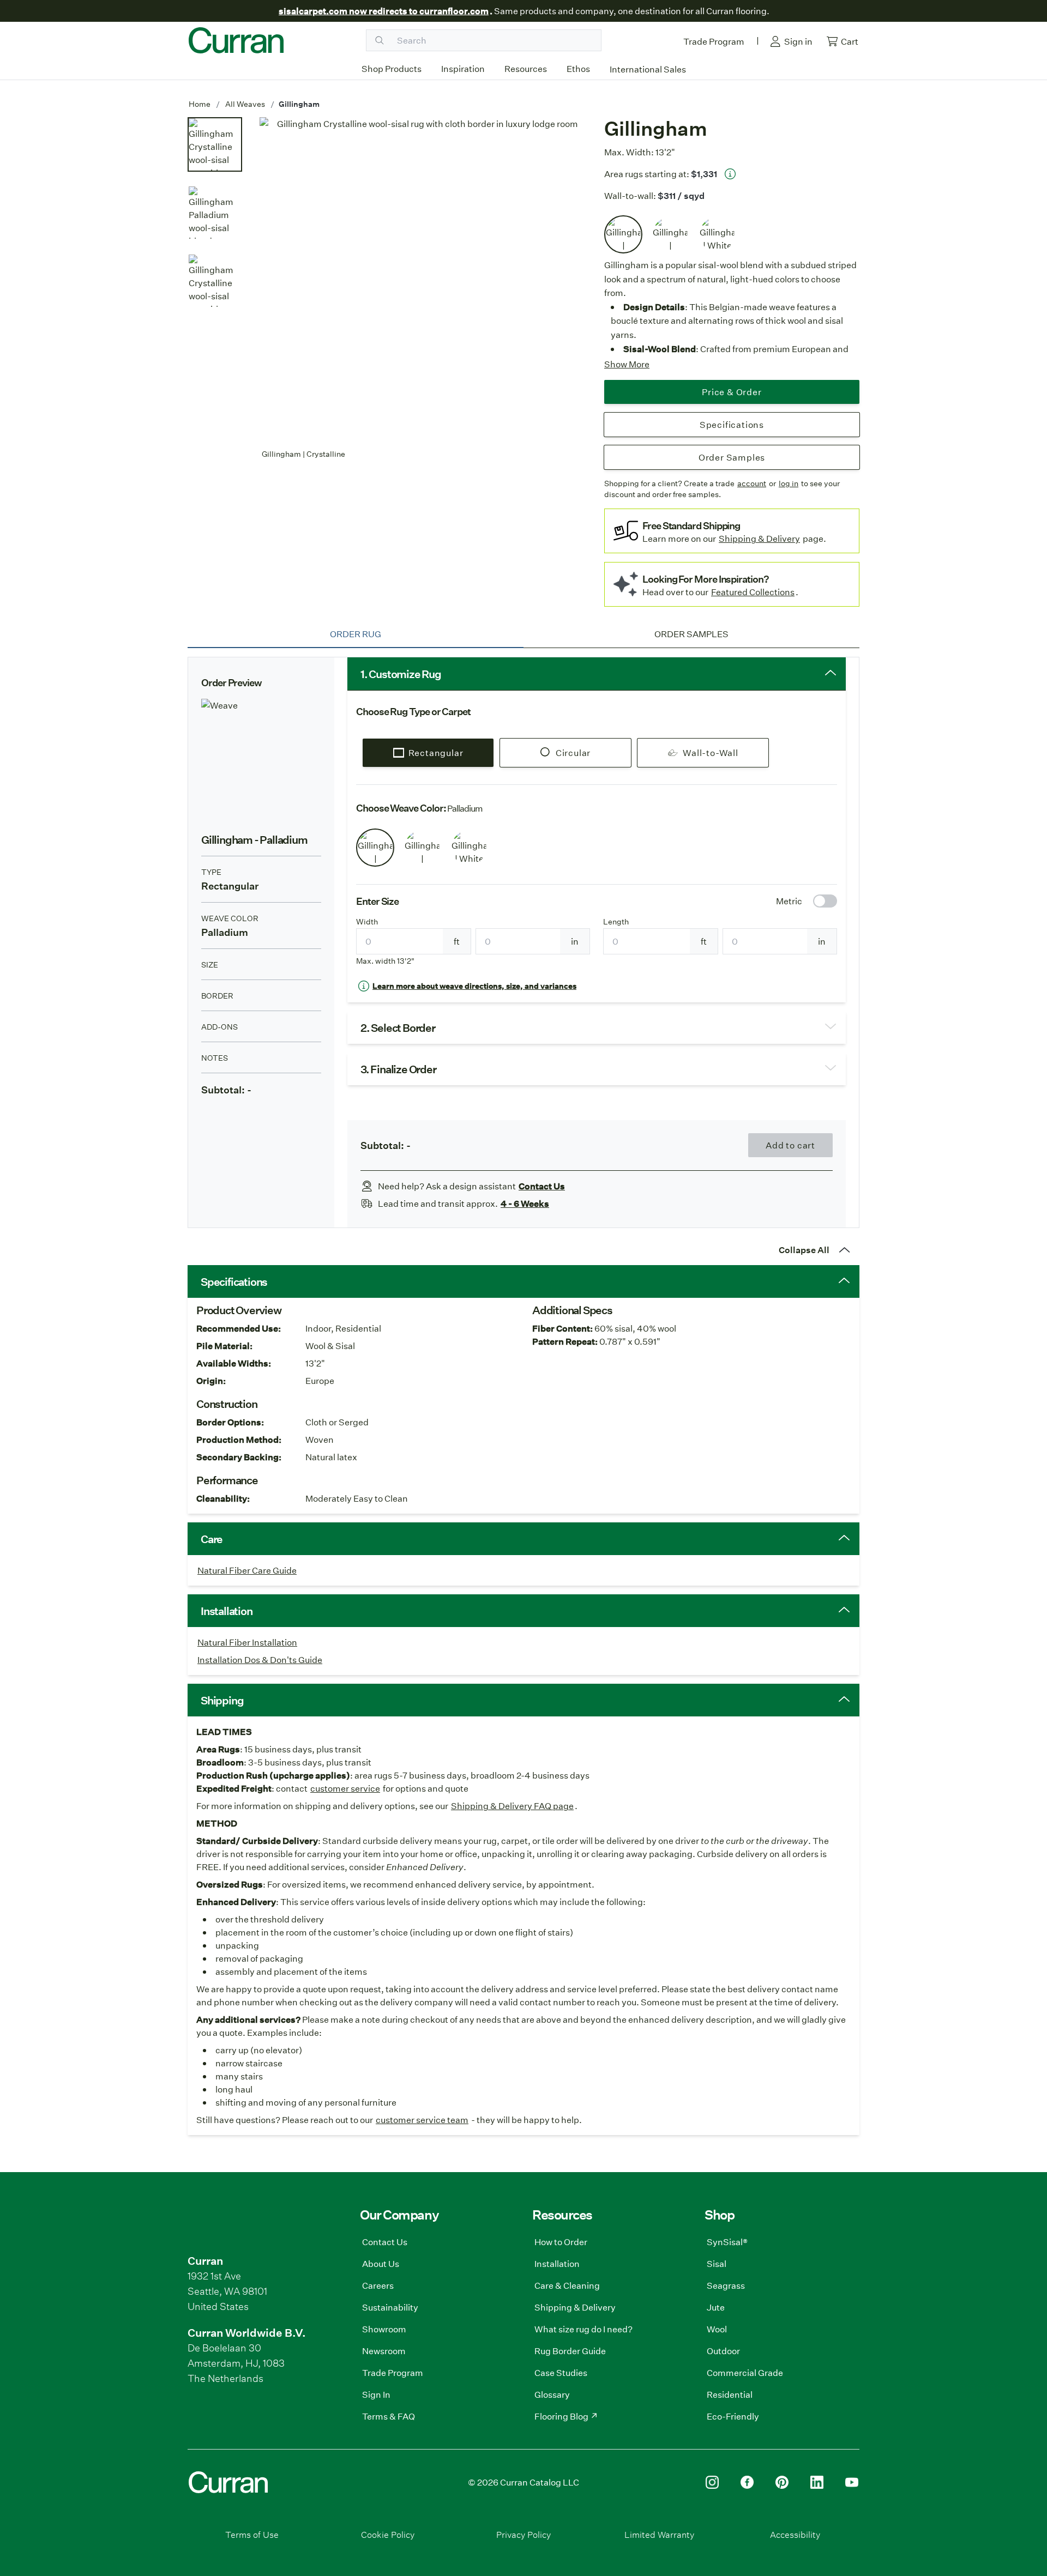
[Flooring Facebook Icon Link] (747, 2482)
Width (367, 922)
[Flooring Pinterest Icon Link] (782, 2482)
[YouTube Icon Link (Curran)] (852, 2482)
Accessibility (795, 2534)
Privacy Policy (523, 2534)
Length (616, 922)
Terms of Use (252, 2534)
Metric (789, 901)
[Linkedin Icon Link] (817, 2482)
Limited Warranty (659, 2534)
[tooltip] (730, 174)
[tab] (356, 634)
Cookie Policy (388, 2534)
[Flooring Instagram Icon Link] (712, 2482)
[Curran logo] (236, 40)
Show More (627, 364)
